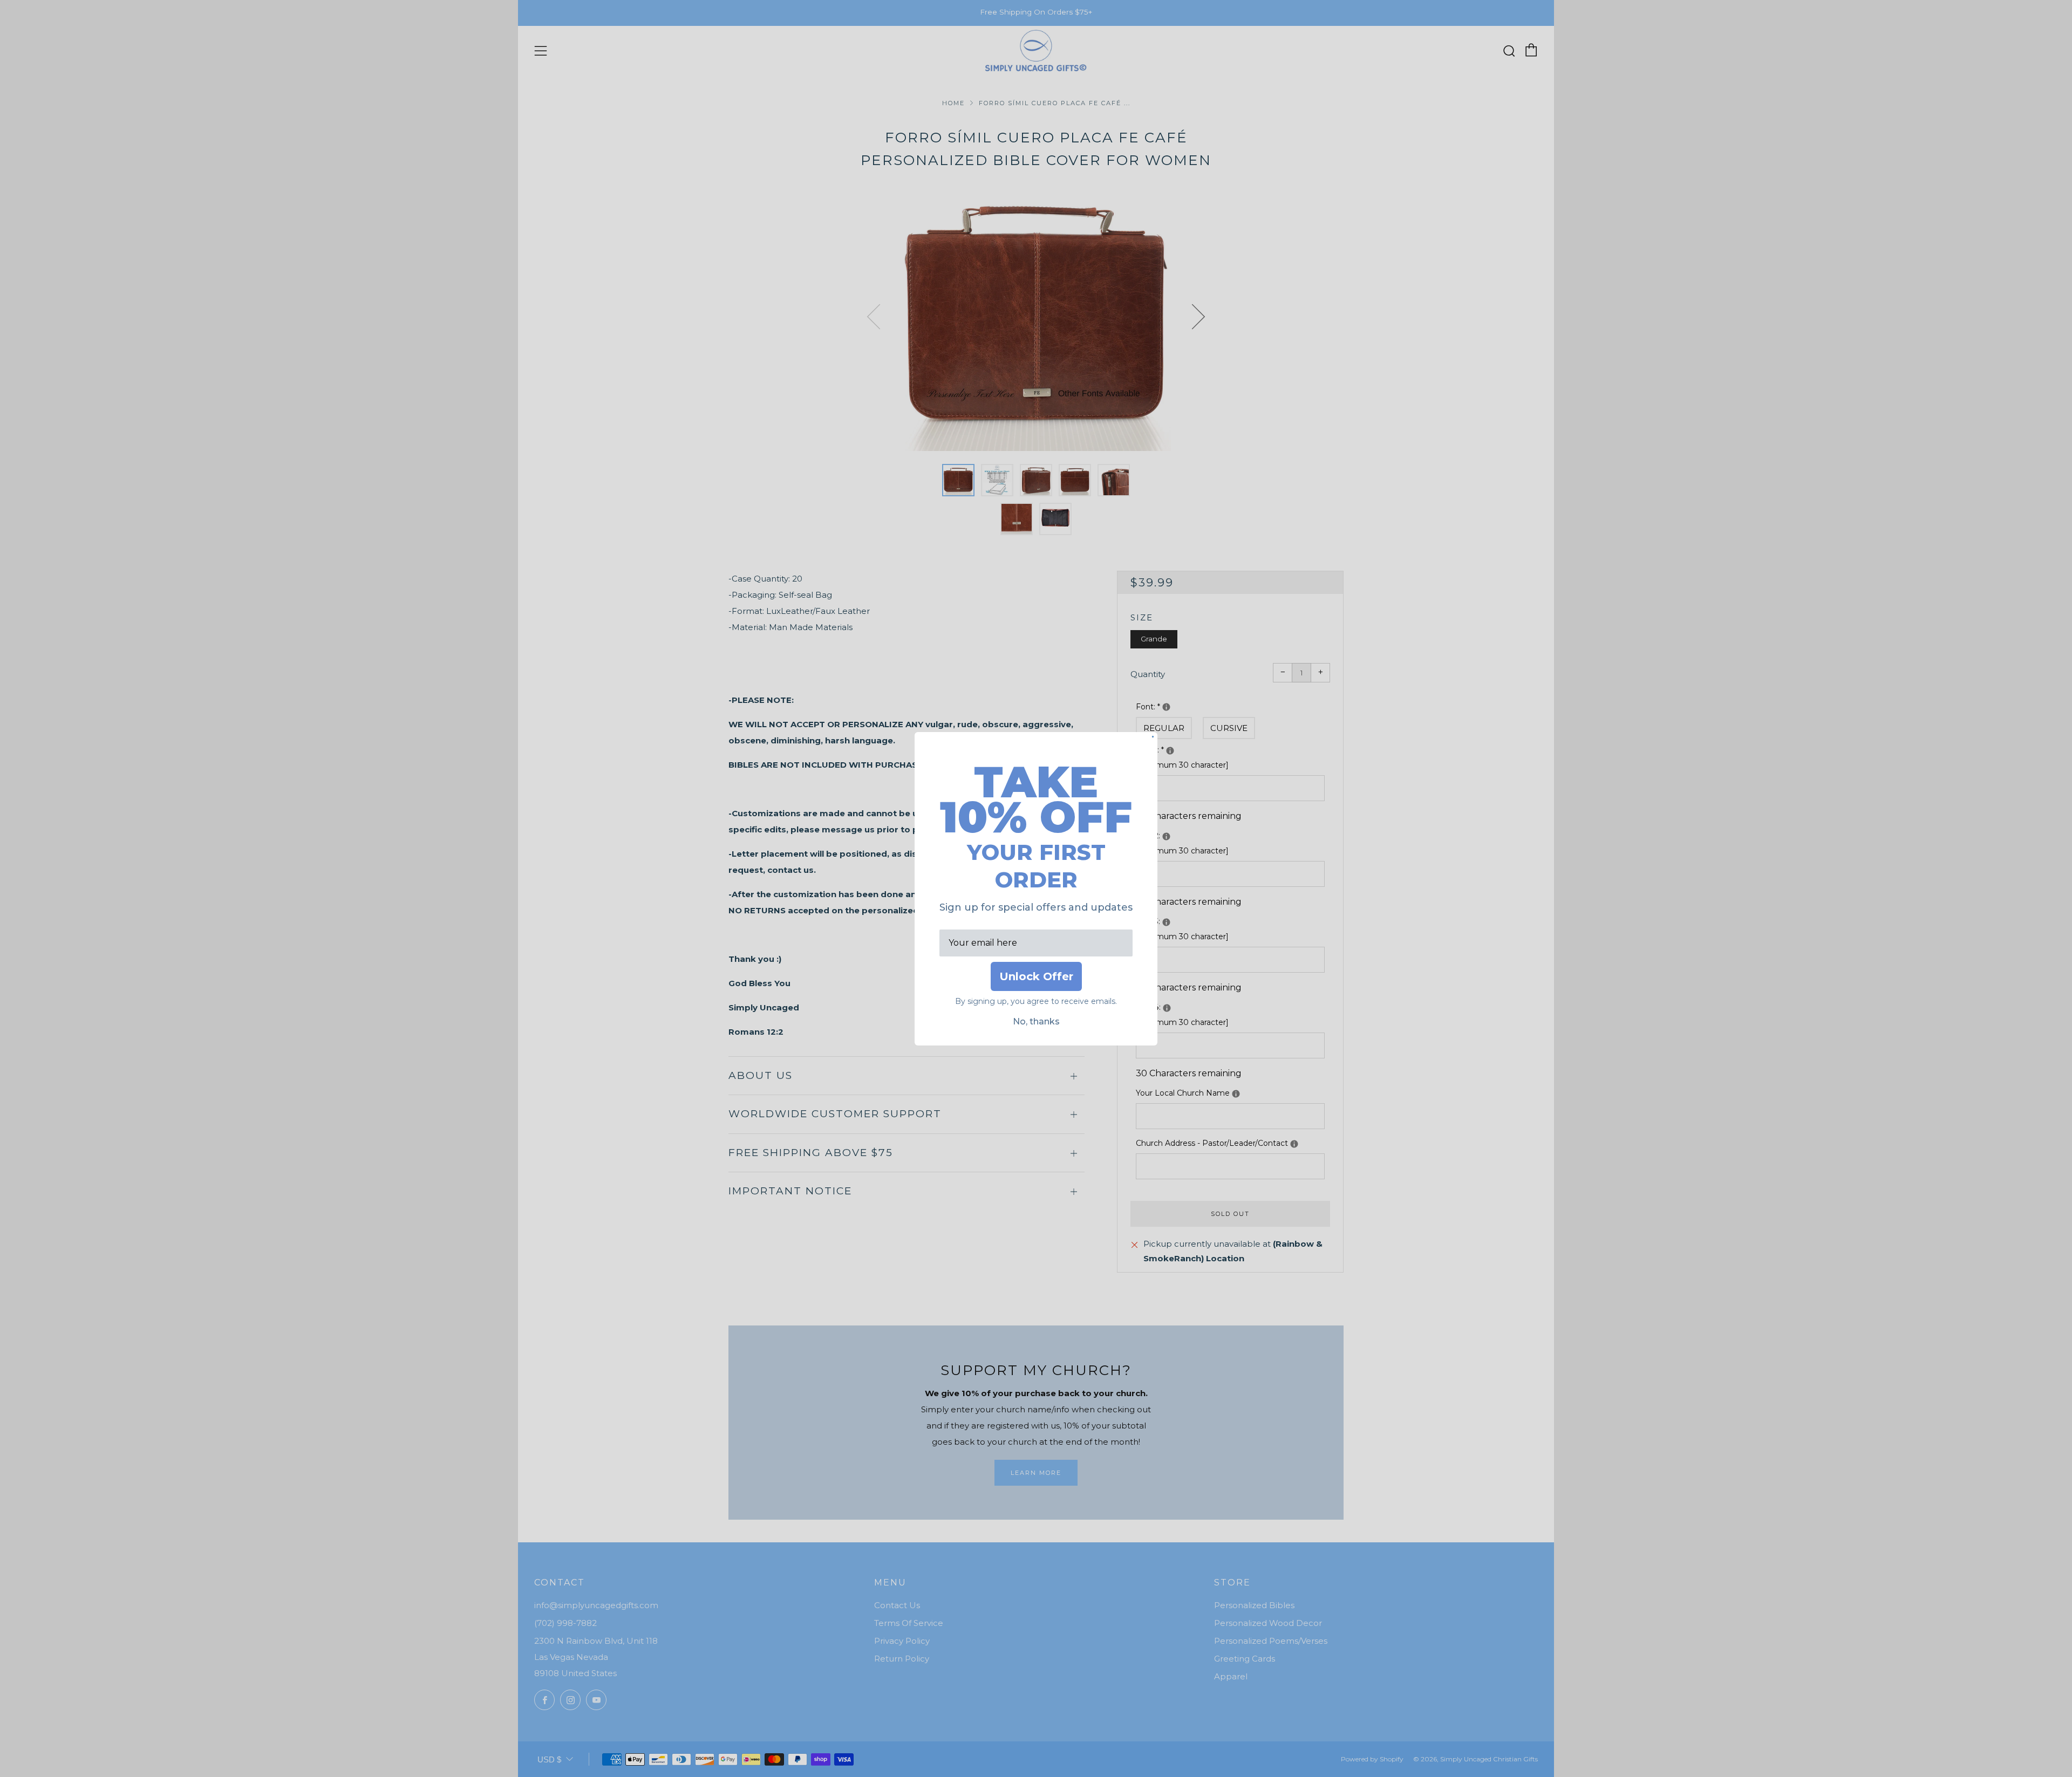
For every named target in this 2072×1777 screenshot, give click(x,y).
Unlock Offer (1036, 976)
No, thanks (1036, 1021)
